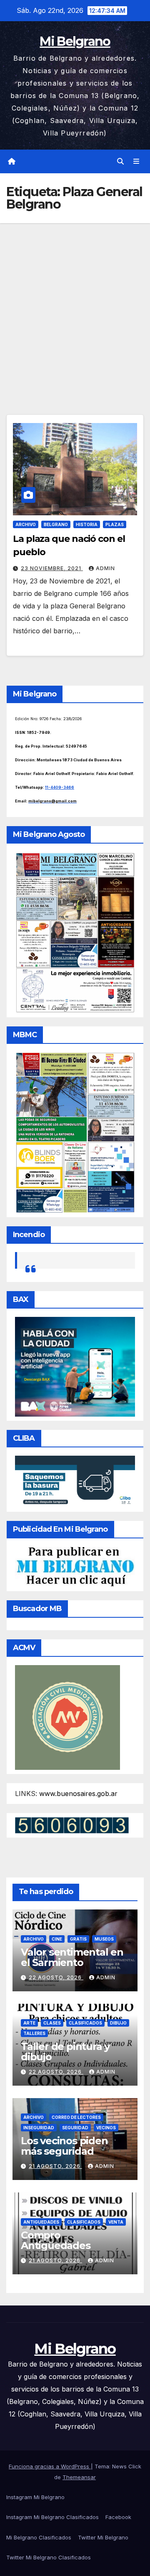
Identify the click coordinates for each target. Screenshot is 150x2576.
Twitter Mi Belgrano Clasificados (49, 2557)
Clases (52, 2023)
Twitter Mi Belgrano (103, 2537)
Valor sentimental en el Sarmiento (72, 1957)
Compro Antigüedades (56, 2240)
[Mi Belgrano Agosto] (75, 932)
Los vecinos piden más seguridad (64, 2146)
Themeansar (79, 2477)
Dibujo (118, 2023)
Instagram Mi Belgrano (35, 2497)
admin (105, 568)
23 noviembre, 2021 (52, 568)
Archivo (26, 524)
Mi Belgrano (75, 41)
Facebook (118, 2517)
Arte (29, 2023)
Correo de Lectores (76, 2117)
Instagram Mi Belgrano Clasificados (52, 2517)
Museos (104, 1939)
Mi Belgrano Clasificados (39, 2537)
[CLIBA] (75, 1481)
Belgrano (56, 524)
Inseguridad (39, 2128)
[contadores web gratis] (72, 1825)
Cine (57, 1939)
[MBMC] (75, 1132)
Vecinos (106, 2128)
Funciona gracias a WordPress (50, 2466)
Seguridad (75, 2128)
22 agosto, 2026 (56, 1977)
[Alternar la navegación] (136, 161)
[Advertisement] (75, 302)
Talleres (34, 2033)
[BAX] (75, 1366)
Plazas (115, 524)
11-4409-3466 (60, 787)
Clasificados (85, 2023)
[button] (120, 161)
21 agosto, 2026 (55, 2166)
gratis (78, 1939)
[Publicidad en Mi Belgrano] (75, 1566)
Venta (116, 2222)
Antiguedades (41, 2222)
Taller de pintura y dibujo (65, 2052)
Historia (87, 524)
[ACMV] (67, 1717)
